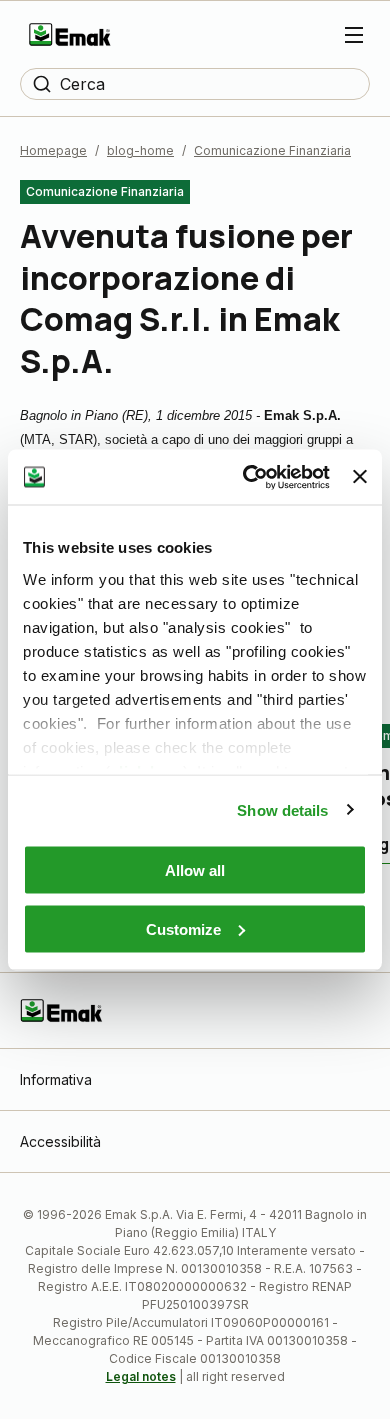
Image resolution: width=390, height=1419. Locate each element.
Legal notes (141, 1376)
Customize (183, 928)
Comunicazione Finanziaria (272, 150)
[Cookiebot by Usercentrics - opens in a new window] (248, 477)
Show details (282, 809)
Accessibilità (60, 1141)
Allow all (195, 870)
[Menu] (354, 35)
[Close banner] (360, 477)
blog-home (140, 150)
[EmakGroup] (70, 34)
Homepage (53, 150)
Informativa (56, 1079)
